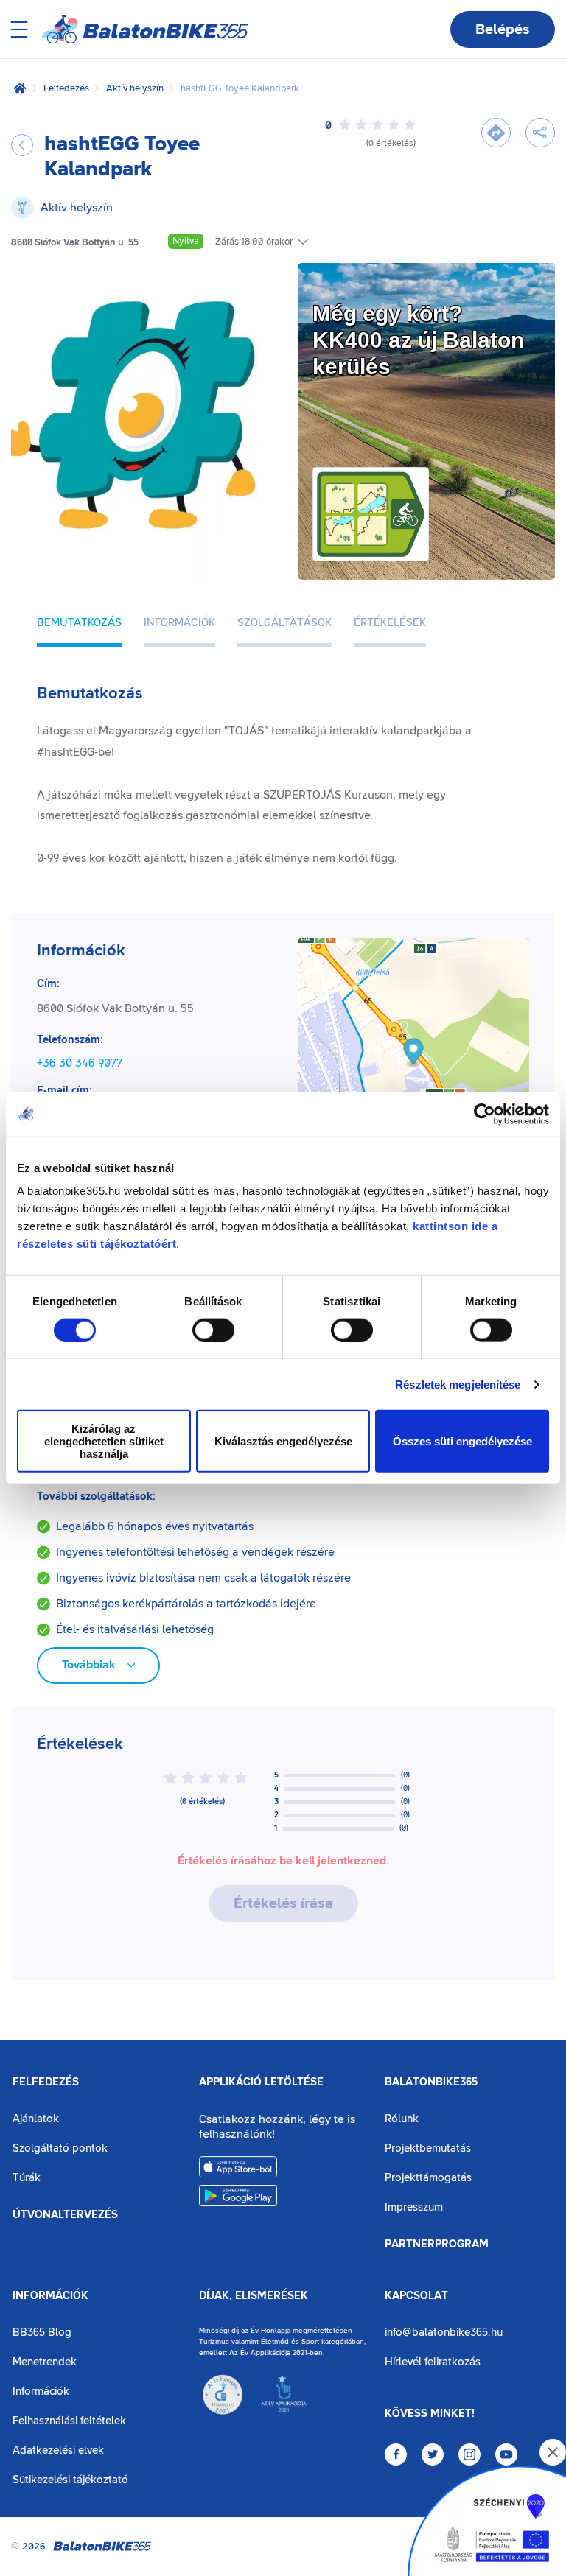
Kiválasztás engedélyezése (283, 1441)
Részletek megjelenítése (458, 1384)
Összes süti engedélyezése (462, 1441)
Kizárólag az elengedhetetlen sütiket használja (104, 1441)
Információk (50, 2296)
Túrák (27, 2178)
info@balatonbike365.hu (444, 2333)
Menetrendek (45, 2362)
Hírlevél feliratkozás (433, 2362)
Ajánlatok (36, 2119)
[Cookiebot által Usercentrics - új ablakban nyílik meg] (485, 1114)
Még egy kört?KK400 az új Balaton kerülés (418, 340)
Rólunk (402, 2119)
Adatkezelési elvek (58, 2450)
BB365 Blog (42, 2333)
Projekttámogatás (428, 2178)
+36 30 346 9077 (80, 1063)
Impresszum (414, 2207)
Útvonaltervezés (65, 2215)
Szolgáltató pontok (60, 2148)
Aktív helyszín (135, 88)
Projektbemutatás (428, 2148)
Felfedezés (66, 88)
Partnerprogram (437, 2245)
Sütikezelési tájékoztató (70, 2480)
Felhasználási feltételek (69, 2421)
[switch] (213, 1330)
